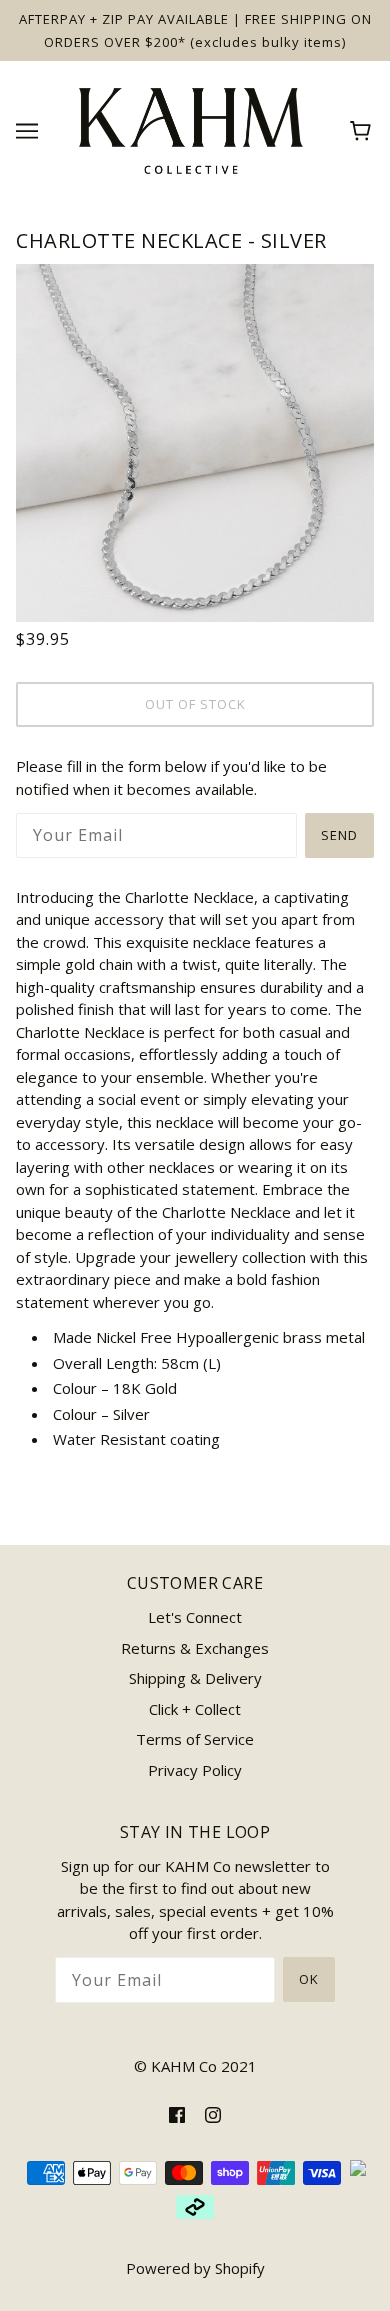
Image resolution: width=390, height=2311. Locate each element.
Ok (309, 1979)
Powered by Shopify (195, 2268)
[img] (177, 2113)
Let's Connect (195, 1617)
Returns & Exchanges (195, 1648)
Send (339, 835)
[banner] (191, 129)
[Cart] (363, 131)
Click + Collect (195, 1709)
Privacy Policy (195, 1770)
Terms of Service (195, 1739)
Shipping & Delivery (195, 1678)
